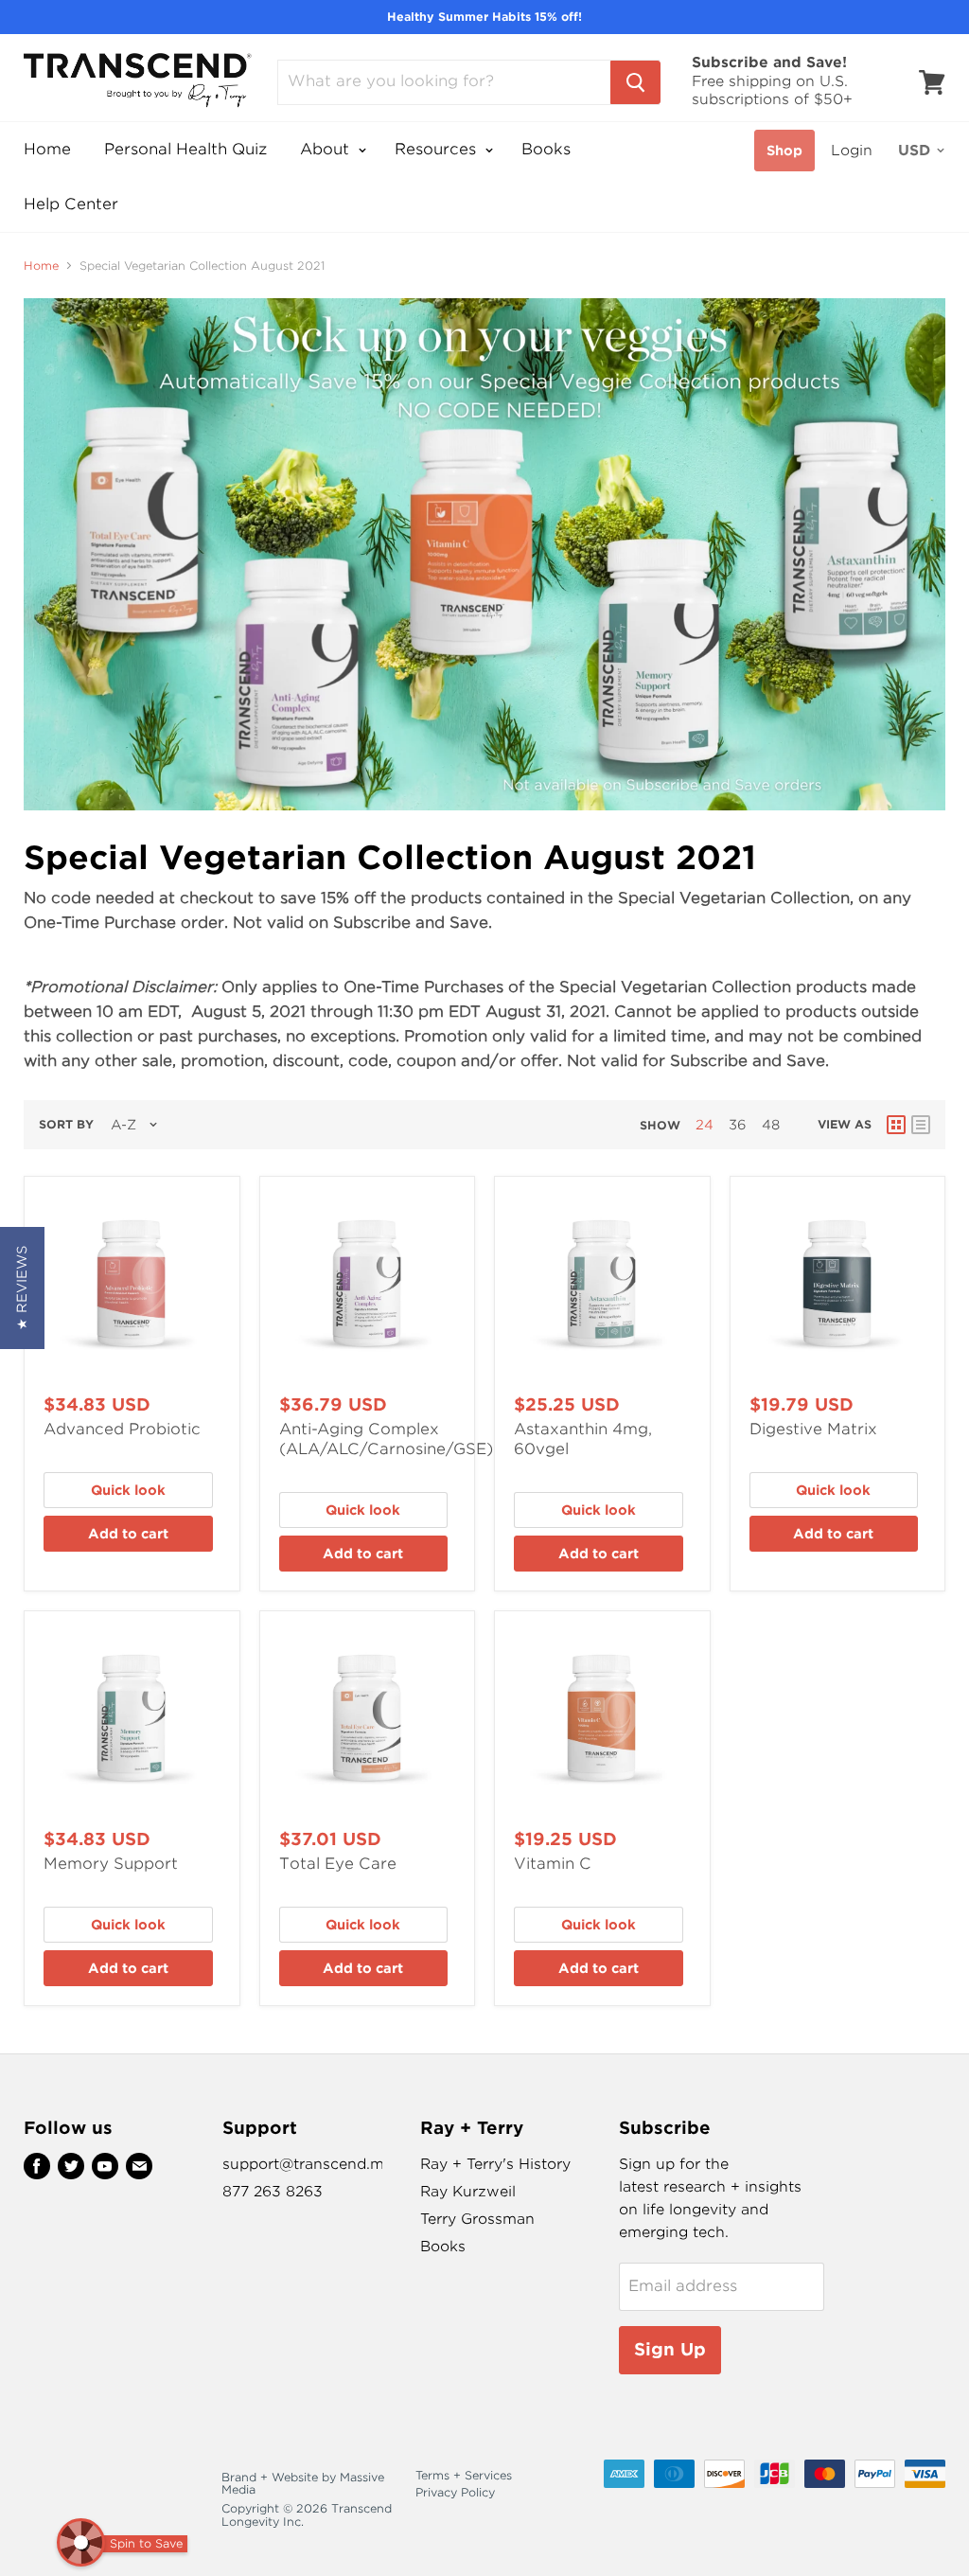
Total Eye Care (338, 1864)
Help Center (71, 204)
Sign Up (670, 2349)
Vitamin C (553, 1864)
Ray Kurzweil (468, 2192)
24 (705, 1125)
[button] (22, 1288)
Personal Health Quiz (185, 149)
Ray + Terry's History (495, 2164)
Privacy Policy (455, 2492)
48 (771, 1125)
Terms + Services (464, 2475)
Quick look (128, 1490)
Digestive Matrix (813, 1429)
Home (47, 149)
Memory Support (111, 1864)
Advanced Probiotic (122, 1429)
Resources (438, 149)
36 (738, 1125)
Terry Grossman (477, 2219)
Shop (784, 151)
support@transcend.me (308, 2164)
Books (546, 149)
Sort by (66, 1125)
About (327, 149)
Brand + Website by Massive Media (303, 2484)
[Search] (635, 82)
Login (852, 151)
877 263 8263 (273, 2192)
